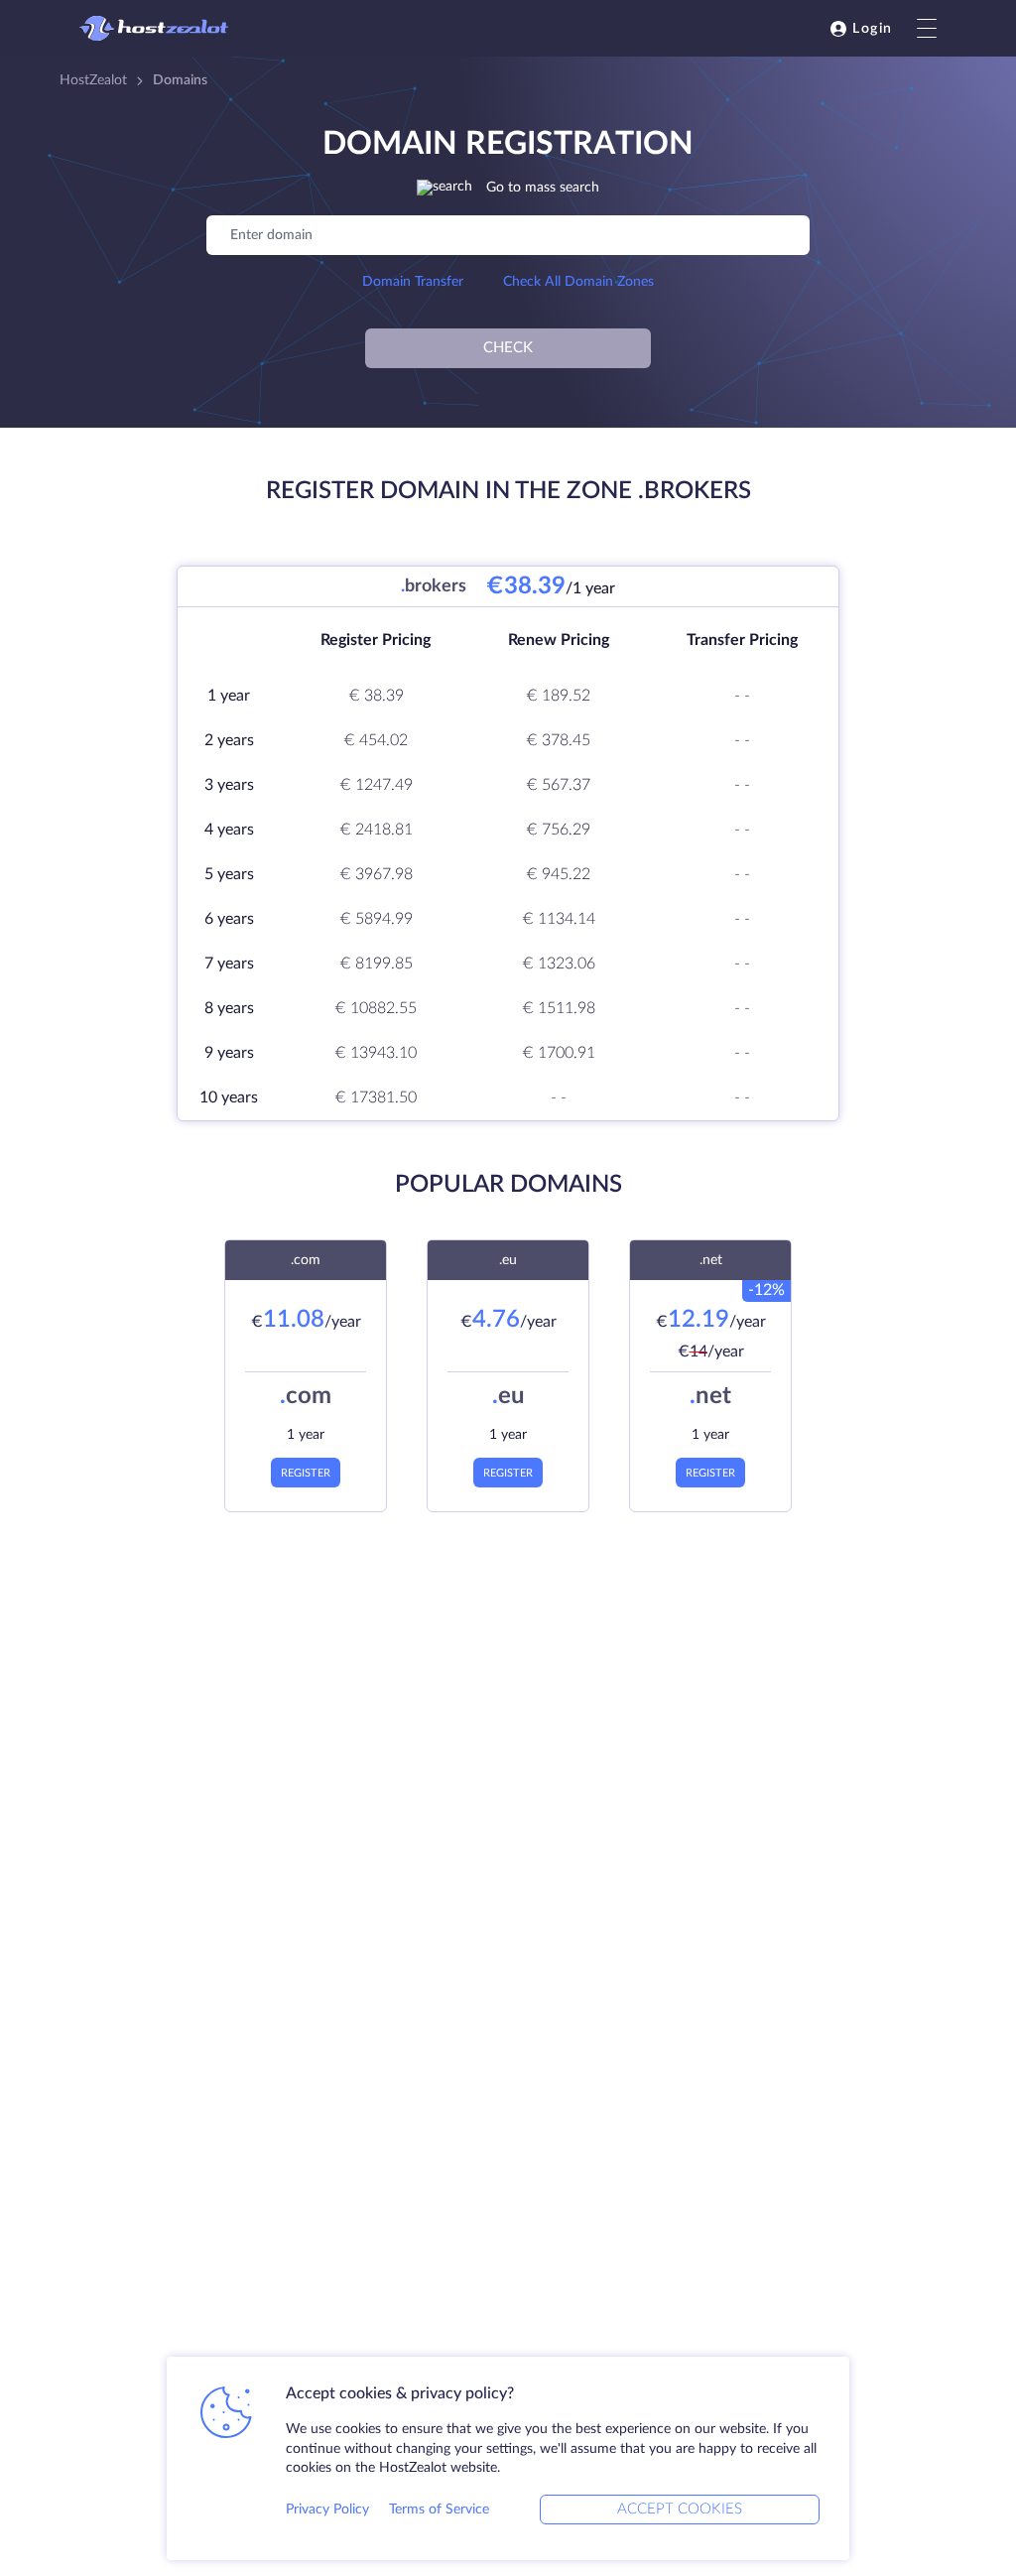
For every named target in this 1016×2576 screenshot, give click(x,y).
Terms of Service (439, 2510)
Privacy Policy (327, 2510)
